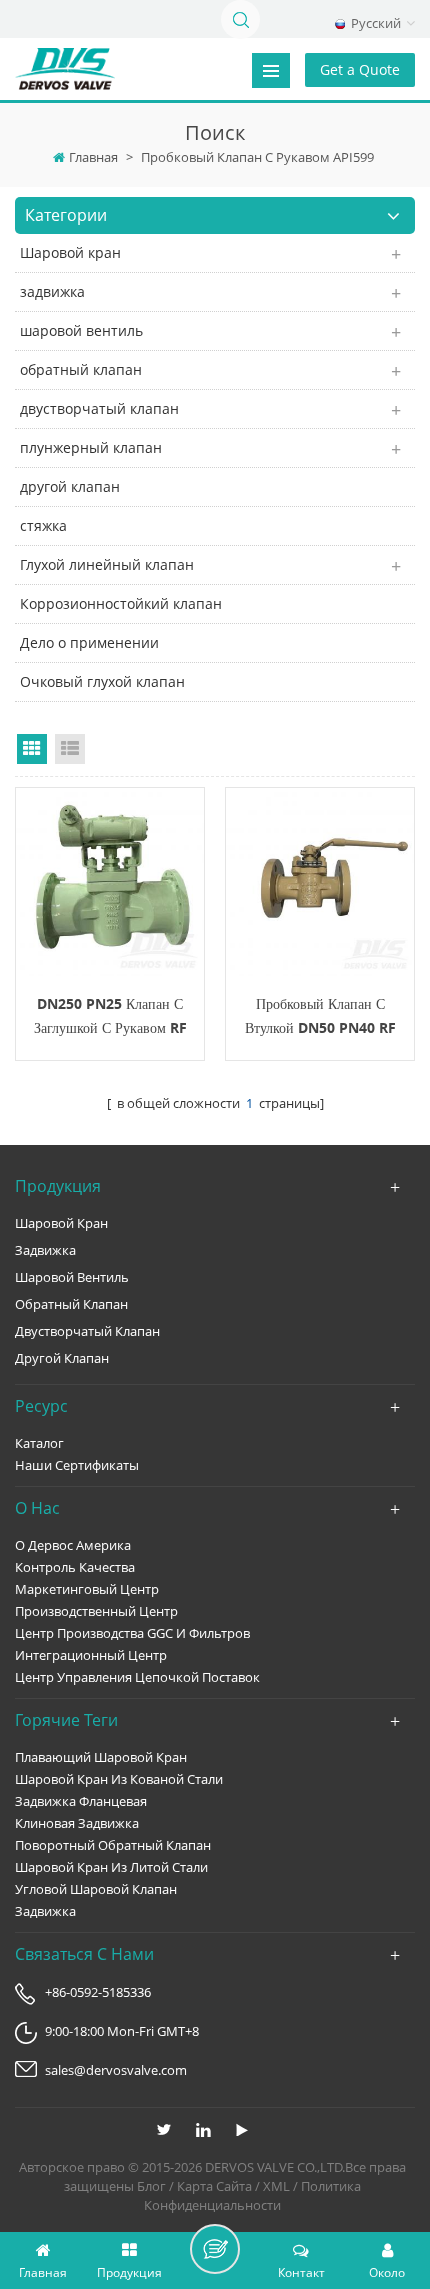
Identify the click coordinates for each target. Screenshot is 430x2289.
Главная (93, 157)
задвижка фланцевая (81, 1801)
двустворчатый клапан (99, 408)
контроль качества (75, 1567)
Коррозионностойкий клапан (121, 603)
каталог (39, 1443)
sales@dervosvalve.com (116, 2070)
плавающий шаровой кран (101, 1757)
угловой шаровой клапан (96, 1889)
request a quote (110, 881)
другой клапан (70, 486)
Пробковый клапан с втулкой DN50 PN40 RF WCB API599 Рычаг (320, 1017)
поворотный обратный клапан (113, 1845)
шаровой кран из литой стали (111, 1867)
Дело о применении (89, 642)
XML (276, 2186)
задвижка (52, 291)
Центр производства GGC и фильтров (132, 1633)
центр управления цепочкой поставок (137, 1677)
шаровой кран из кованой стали (119, 1779)
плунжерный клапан (91, 447)
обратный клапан (81, 369)
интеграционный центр (91, 1655)
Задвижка (45, 1911)
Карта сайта (214, 2186)
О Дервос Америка (73, 1545)
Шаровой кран (70, 252)
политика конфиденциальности (252, 2195)
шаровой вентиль (81, 330)
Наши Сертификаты (77, 1465)
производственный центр (96, 1611)
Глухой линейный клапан (107, 564)
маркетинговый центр (87, 1589)
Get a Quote (360, 69)
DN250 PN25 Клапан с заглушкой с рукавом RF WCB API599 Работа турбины (110, 1017)
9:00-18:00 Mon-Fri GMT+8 (122, 2031)
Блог (151, 2186)
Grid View (32, 749)
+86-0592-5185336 (98, 1992)
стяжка (43, 525)
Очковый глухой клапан (102, 681)
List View (70, 749)
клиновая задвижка (77, 1823)
